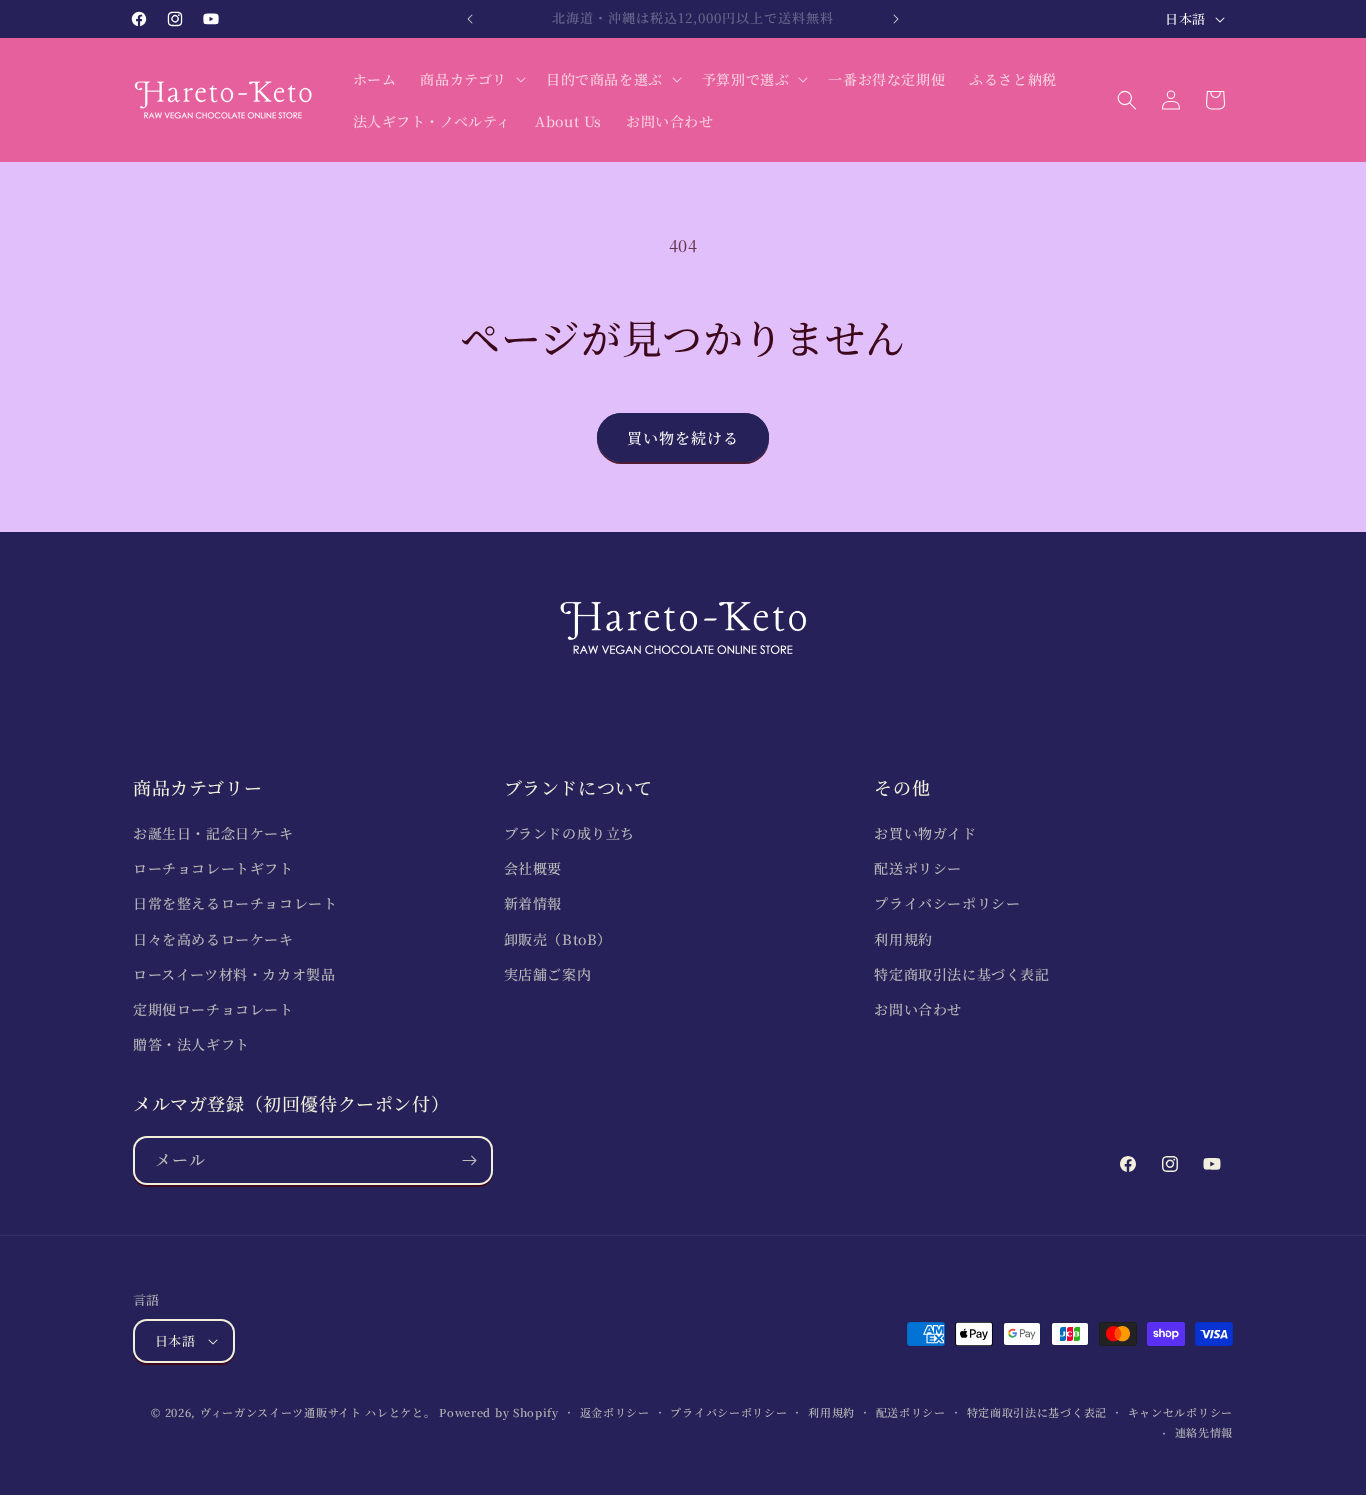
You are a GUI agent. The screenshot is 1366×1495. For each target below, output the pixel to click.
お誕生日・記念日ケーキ (213, 833)
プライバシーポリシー (947, 903)
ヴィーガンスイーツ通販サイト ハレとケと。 (318, 1412)
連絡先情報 (1204, 1432)
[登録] (469, 1160)
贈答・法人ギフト (191, 1044)
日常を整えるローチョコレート (235, 903)
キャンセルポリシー (1180, 1412)
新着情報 (533, 903)
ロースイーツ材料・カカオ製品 (234, 974)
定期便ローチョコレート (213, 1009)
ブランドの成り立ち (569, 833)
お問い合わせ (918, 1009)
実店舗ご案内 (548, 974)
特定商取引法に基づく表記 (961, 974)
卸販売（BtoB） (558, 939)
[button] (471, 79)
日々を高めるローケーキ (213, 939)
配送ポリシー (918, 868)
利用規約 (903, 939)
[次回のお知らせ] (896, 19)
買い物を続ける (683, 437)
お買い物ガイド (925, 833)
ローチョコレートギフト (213, 868)
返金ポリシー (615, 1412)
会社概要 (533, 868)
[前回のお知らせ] (470, 19)
